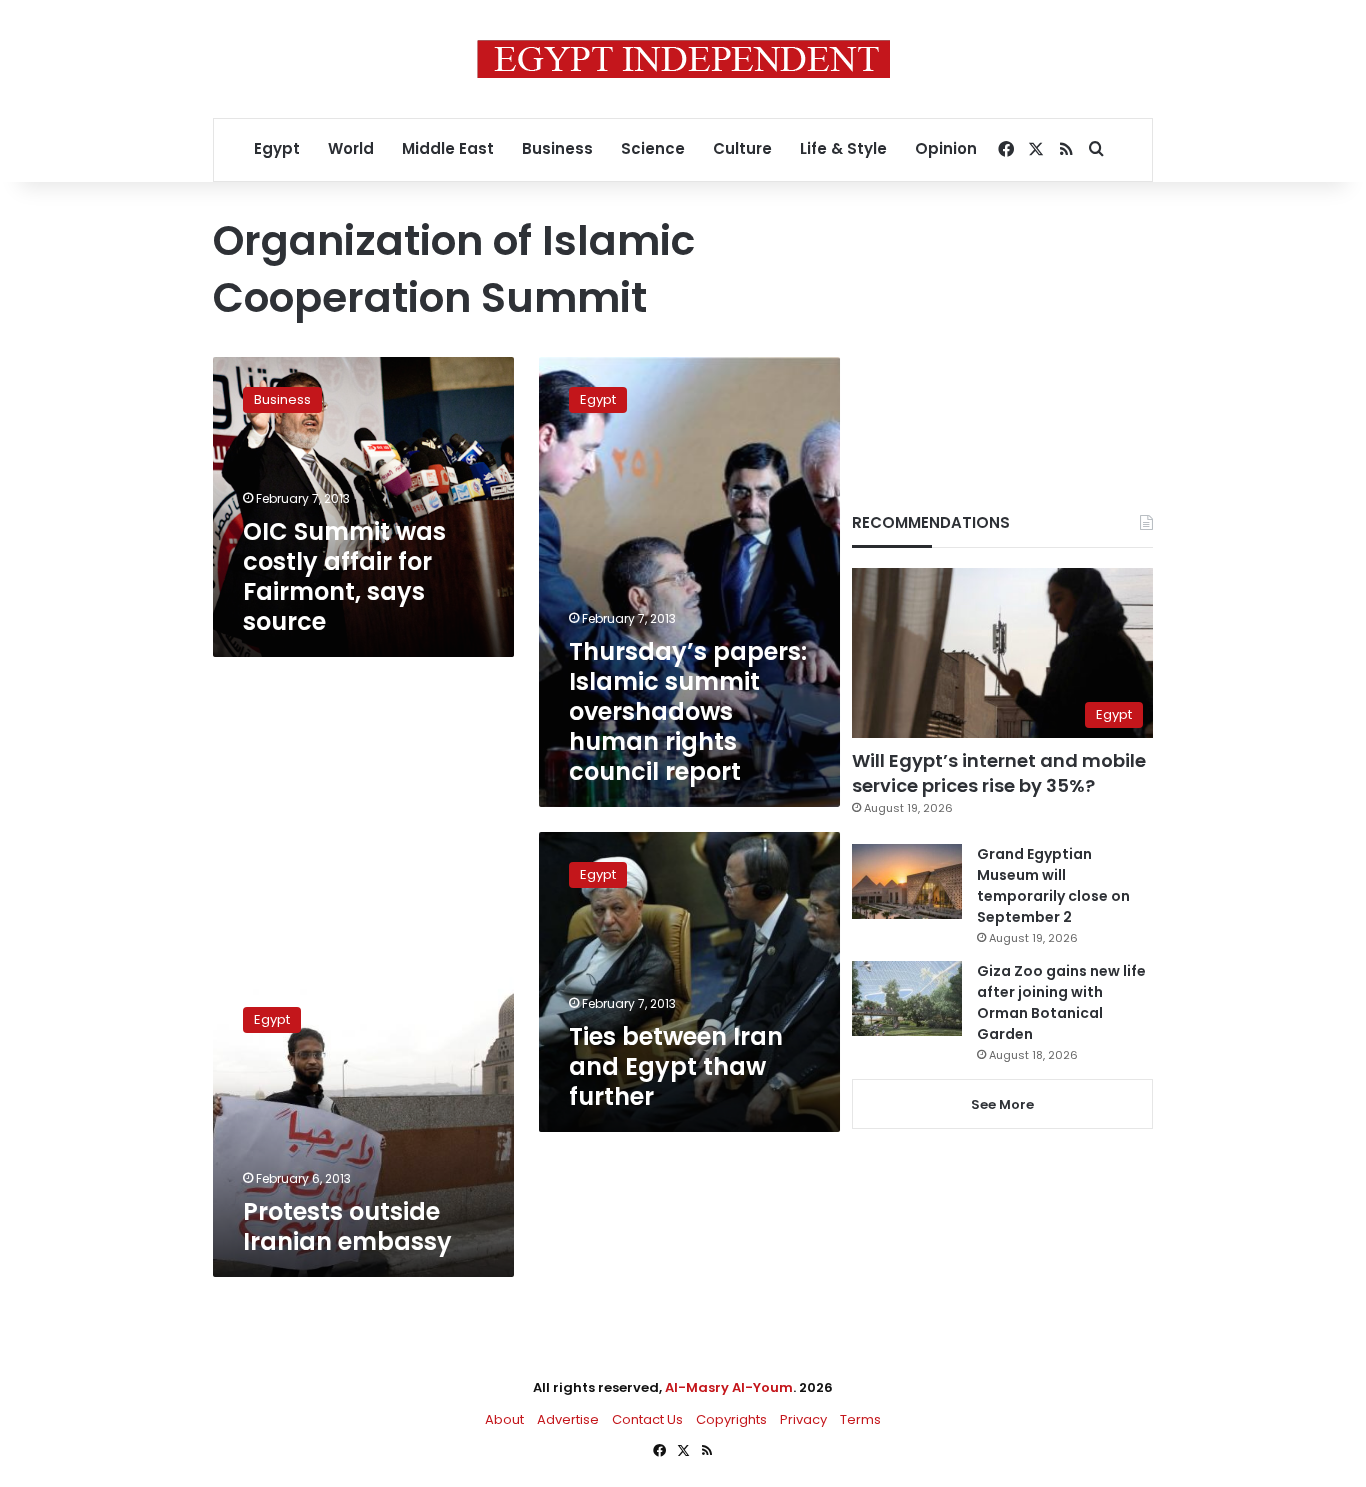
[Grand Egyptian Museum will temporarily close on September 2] (907, 881)
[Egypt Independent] (683, 59)
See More (1002, 1104)
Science (653, 148)
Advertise (568, 1419)
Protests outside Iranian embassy (347, 1226)
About (504, 1419)
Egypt (277, 148)
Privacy (803, 1419)
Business (557, 148)
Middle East (448, 148)
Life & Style (843, 148)
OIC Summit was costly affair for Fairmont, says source (344, 576)
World (351, 148)
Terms (860, 1419)
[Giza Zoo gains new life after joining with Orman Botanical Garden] (907, 998)
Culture (742, 148)
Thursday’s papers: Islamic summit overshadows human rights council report (688, 711)
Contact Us (647, 1419)
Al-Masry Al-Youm (729, 1387)
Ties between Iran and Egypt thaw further (676, 1066)
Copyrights (731, 1419)
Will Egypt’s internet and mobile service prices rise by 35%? (999, 773)
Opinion (946, 148)
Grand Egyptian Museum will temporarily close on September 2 (1053, 885)
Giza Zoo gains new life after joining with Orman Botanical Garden (1061, 1002)
